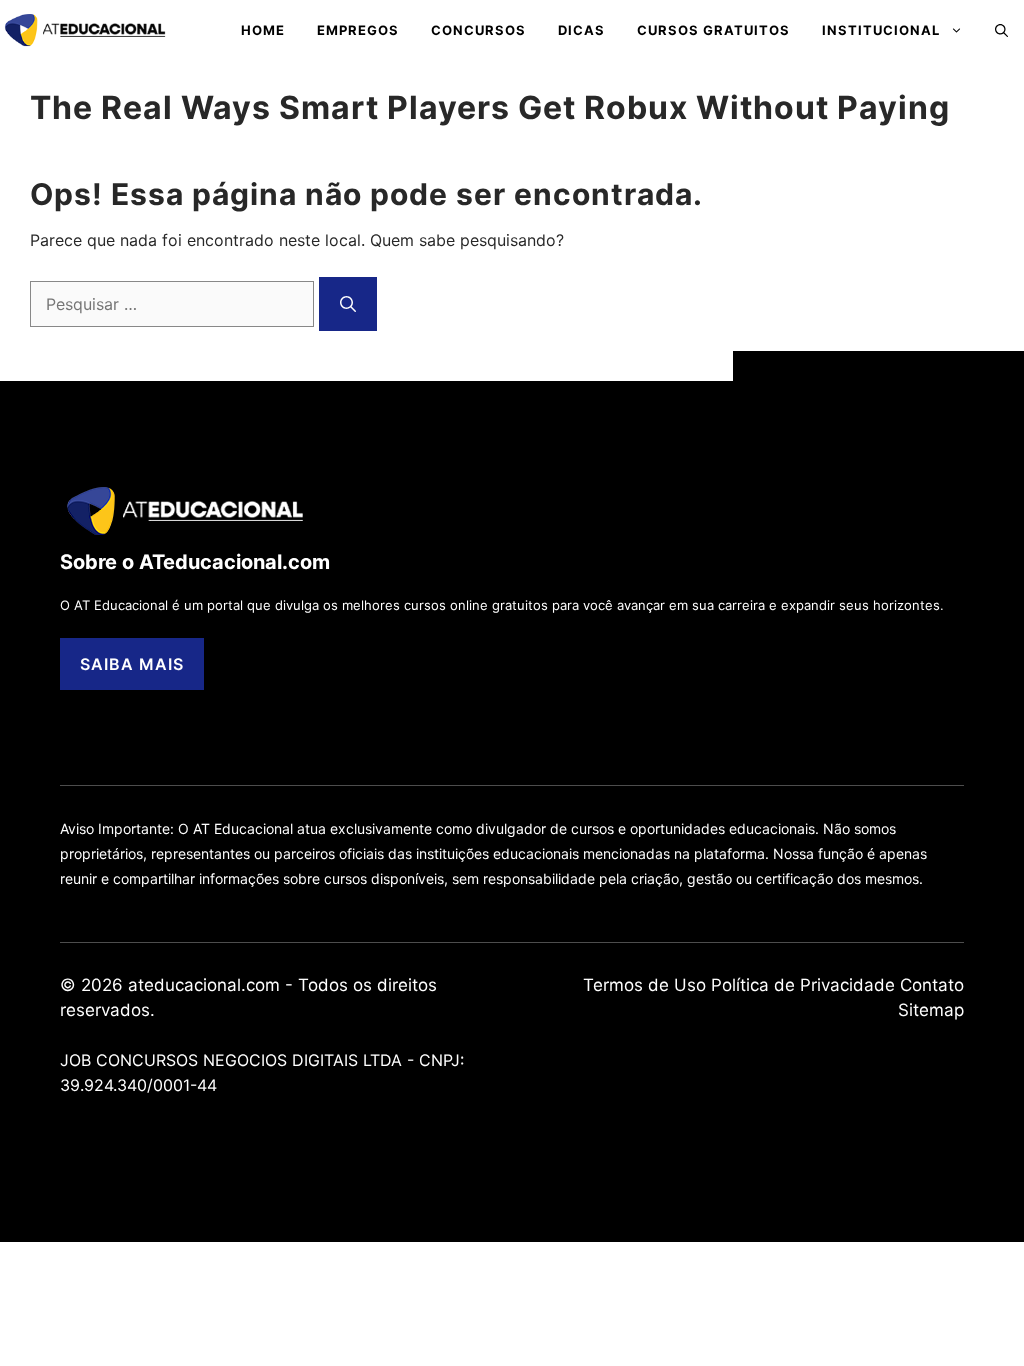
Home (263, 30)
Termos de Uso (644, 985)
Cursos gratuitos (713, 30)
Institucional (881, 30)
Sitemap (931, 1010)
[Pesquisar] (348, 304)
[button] (1001, 30)
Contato (932, 985)
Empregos (358, 30)
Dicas (581, 30)
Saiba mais (132, 664)
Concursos (478, 30)
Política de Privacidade (803, 985)
